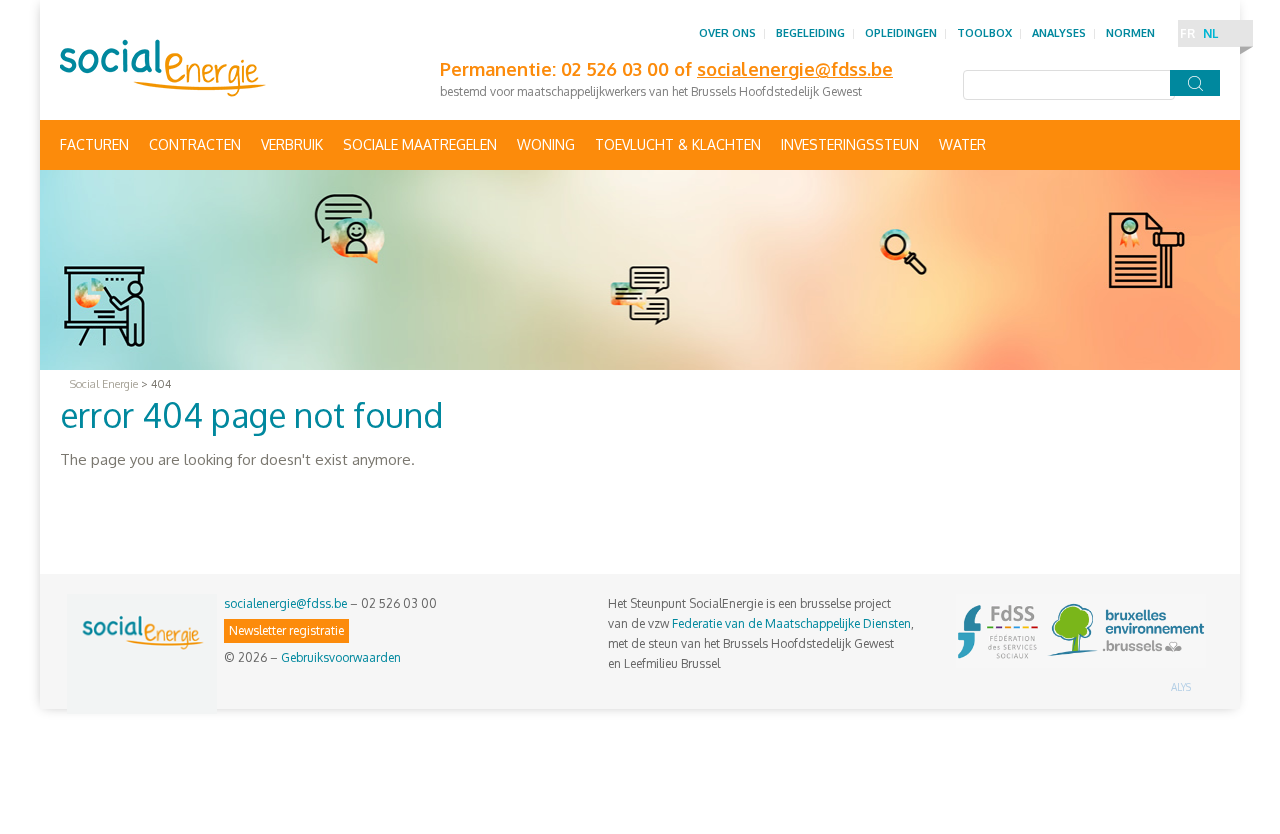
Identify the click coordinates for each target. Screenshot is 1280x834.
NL (1210, 33)
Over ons (727, 33)
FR (1187, 33)
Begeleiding (810, 33)
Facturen (94, 144)
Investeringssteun (850, 144)
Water (962, 144)
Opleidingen (901, 33)
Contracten (195, 144)
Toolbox (984, 33)
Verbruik (292, 144)
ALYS (1181, 687)
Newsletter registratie (286, 630)
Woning (546, 144)
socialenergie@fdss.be (285, 603)
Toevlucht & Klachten (678, 144)
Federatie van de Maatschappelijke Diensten (791, 623)
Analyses (1059, 33)
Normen (1130, 33)
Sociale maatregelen (420, 144)
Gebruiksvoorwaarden (341, 657)
